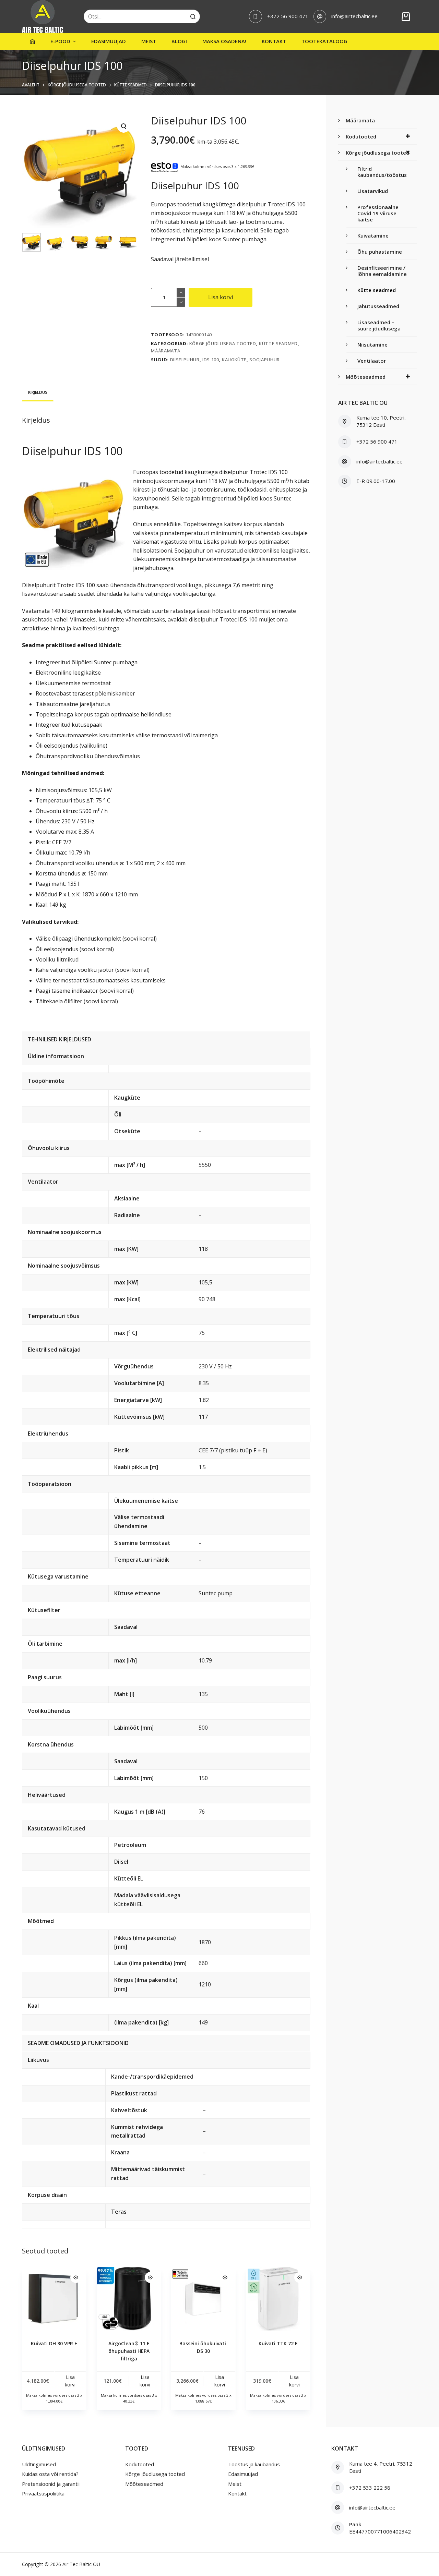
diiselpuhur (185, 360)
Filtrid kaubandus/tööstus (382, 172)
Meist (149, 41)
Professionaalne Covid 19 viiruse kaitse (378, 213)
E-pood (60, 41)
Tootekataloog (324, 41)
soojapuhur (265, 360)
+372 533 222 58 (370, 2488)
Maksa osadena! (224, 41)
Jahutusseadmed (378, 306)
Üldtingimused (39, 2464)
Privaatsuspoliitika (43, 2493)
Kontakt (274, 41)
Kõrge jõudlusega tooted (223, 343)
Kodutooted (361, 136)
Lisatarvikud (373, 191)
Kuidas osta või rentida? (50, 2474)
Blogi (179, 41)
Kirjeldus (38, 392)
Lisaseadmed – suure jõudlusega (379, 325)
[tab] (38, 392)
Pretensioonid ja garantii (51, 2484)
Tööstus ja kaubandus (254, 2464)
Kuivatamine (373, 235)
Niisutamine (372, 344)
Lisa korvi (221, 297)
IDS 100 (211, 360)
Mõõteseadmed (366, 377)
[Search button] (193, 16)
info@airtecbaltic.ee (354, 16)
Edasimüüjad (109, 41)
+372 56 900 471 (288, 16)
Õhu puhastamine (380, 252)
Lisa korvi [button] (70, 2381)
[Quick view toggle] (76, 2277)
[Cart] (406, 17)
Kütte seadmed (278, 343)
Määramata (165, 351)
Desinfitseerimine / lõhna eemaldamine (382, 271)
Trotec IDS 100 (239, 619)
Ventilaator (372, 361)
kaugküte (234, 360)
